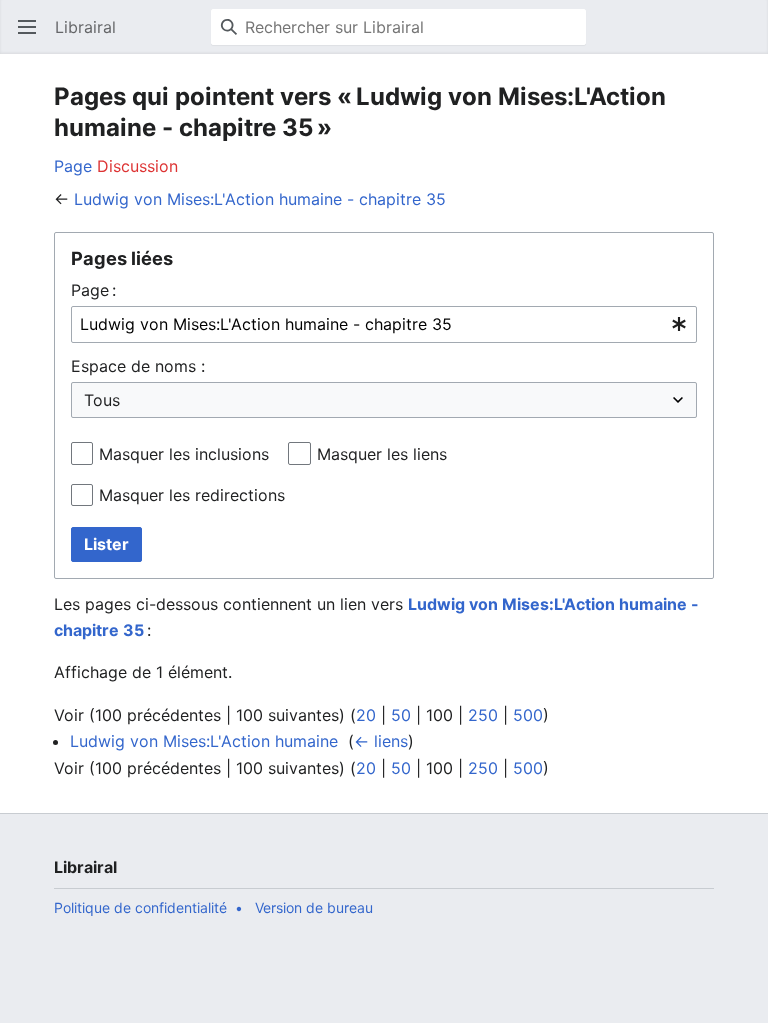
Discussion (137, 166)
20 (366, 715)
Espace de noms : (138, 366)
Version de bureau (314, 907)
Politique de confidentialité (140, 907)
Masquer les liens (382, 454)
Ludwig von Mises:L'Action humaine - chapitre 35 (260, 199)
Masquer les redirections (192, 495)
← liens (381, 741)
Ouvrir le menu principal (33, 37)
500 (528, 715)
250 (483, 715)
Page (73, 166)
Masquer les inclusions (184, 454)
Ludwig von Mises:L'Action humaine (204, 741)
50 (401, 715)
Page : (93, 290)
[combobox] (384, 324)
